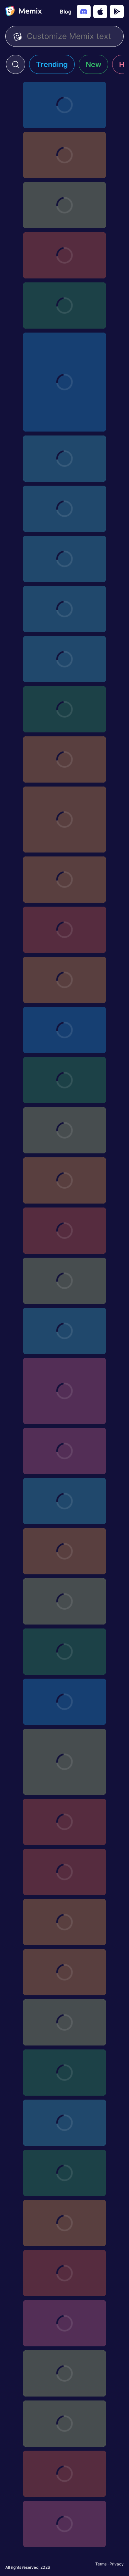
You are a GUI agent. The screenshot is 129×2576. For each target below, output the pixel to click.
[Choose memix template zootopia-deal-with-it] (64, 1180)
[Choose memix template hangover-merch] (64, 609)
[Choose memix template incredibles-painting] (64, 980)
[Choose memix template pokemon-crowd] (64, 759)
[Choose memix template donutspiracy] (64, 382)
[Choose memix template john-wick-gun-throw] (64, 2474)
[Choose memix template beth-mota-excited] (64, 205)
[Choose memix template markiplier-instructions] (64, 820)
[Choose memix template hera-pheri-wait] (64, 2524)
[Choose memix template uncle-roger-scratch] (64, 2323)
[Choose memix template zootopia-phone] (64, 1501)
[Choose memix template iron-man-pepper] (64, 1030)
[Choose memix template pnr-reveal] (64, 155)
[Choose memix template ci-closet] (64, 659)
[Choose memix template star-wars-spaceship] (64, 255)
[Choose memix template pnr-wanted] (64, 2223)
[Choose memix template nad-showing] (64, 1130)
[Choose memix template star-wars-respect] (64, 306)
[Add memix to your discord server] (84, 12)
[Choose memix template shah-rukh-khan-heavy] (64, 2022)
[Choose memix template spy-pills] (64, 1281)
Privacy (117, 2564)
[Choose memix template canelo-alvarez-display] (64, 1080)
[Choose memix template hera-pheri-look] (64, 2173)
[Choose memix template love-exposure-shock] (64, 930)
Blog (66, 12)
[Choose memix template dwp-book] (64, 2073)
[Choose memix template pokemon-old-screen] (64, 709)
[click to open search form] (16, 64)
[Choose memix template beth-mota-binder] (64, 1551)
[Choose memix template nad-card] (64, 1231)
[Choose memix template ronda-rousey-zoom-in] (64, 559)
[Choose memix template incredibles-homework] (64, 880)
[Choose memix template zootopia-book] (64, 1922)
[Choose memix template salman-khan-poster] (64, 2123)
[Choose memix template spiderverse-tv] (64, 1872)
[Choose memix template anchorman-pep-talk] (64, 1702)
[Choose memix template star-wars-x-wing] (64, 1601)
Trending (52, 64)
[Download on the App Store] (100, 12)
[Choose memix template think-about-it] (64, 1391)
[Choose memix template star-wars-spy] (64, 1652)
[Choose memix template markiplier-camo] (64, 1972)
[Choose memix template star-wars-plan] (64, 509)
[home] (23, 12)
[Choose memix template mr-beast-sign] (64, 2273)
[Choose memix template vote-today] (64, 459)
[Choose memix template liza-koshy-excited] (64, 2373)
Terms (101, 2564)
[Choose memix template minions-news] (64, 1822)
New (93, 64)
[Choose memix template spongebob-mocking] (64, 1762)
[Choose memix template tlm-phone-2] (64, 1451)
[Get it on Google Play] (117, 12)
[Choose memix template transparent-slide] (64, 1331)
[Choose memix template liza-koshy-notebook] (64, 2424)
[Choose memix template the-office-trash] (64, 105)
